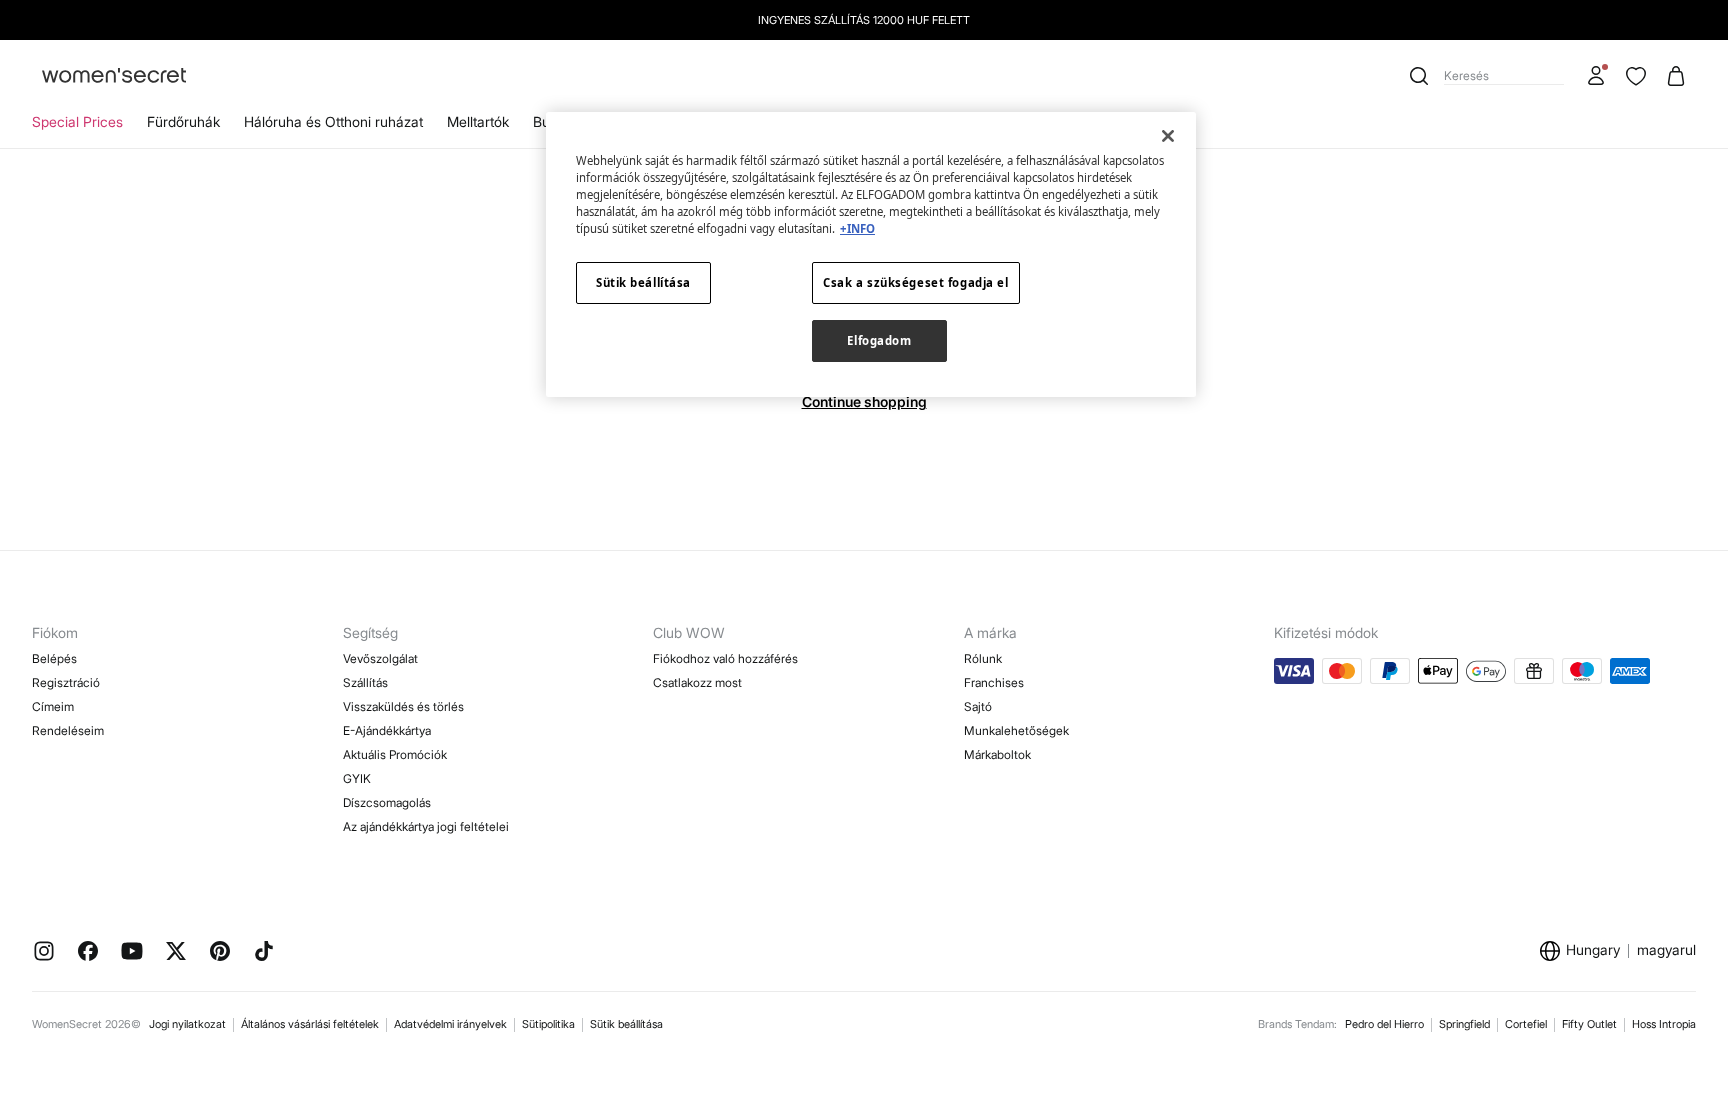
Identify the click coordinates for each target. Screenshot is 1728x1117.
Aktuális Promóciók (395, 754)
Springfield (1464, 1024)
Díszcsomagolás (387, 802)
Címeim (53, 706)
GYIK (357, 778)
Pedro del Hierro (1384, 1024)
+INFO (857, 228)
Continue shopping (864, 401)
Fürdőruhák (183, 121)
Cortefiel (1526, 1024)
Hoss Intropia (1664, 1024)
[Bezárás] (1168, 136)
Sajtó (978, 706)
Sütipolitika (548, 1024)
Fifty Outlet (1589, 1024)
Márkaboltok (997, 754)
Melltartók (478, 121)
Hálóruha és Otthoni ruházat (333, 121)
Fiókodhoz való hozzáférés (725, 658)
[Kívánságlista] (1636, 76)
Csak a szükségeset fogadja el (916, 282)
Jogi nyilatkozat (187, 1024)
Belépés (54, 658)
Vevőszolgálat (380, 658)
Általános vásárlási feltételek (310, 1024)
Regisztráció (66, 682)
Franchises (994, 682)
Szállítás (365, 682)
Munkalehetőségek (1016, 730)
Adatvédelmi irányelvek (450, 1024)
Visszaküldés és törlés (403, 706)
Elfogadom (879, 340)
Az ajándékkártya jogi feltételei (426, 826)
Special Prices (77, 121)
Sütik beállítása (626, 1024)
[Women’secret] (114, 76)
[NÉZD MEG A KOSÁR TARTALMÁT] (1676, 76)
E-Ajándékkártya (387, 730)
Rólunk (983, 658)
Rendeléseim (68, 730)
